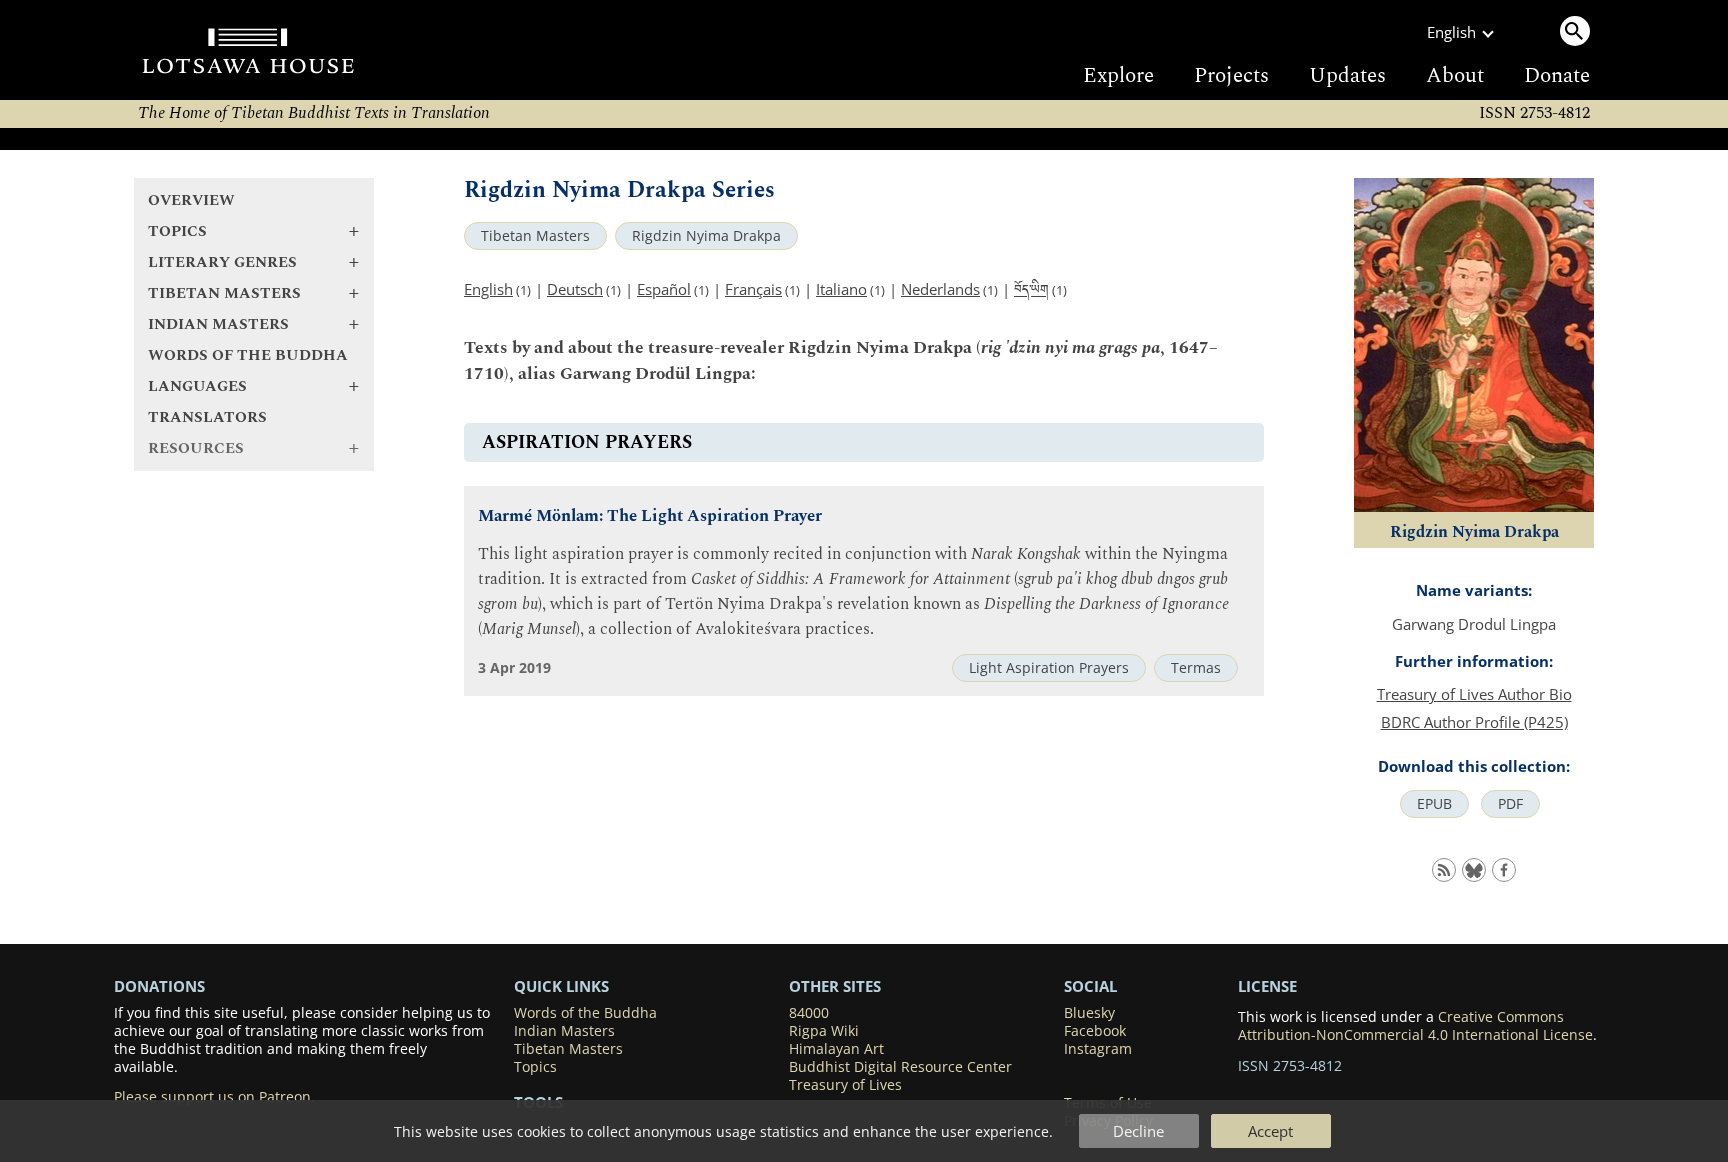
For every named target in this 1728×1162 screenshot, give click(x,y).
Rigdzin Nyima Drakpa (706, 236)
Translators (207, 417)
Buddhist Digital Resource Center (900, 1067)
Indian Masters (564, 1031)
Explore (1118, 76)
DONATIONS (159, 986)
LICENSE (1267, 986)
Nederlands (940, 289)
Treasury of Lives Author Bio (1474, 694)
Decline (1138, 1131)
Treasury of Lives (845, 1085)
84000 (809, 1013)
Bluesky (1089, 1013)
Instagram (1098, 1049)
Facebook (1095, 1031)
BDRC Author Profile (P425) (1474, 722)
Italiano (841, 289)
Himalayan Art (836, 1049)
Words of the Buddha (248, 355)
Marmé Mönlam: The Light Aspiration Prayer (650, 516)
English (488, 289)
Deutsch (575, 289)
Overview (191, 200)
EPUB (1434, 804)
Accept (1270, 1131)
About (1455, 76)
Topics (535, 1067)
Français (753, 289)
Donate (1557, 76)
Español (664, 289)
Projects (1231, 76)
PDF (1510, 804)
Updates (1347, 76)
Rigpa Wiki (824, 1031)
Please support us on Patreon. (214, 1097)
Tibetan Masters (535, 236)
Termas (1196, 668)
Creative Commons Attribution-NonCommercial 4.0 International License (1415, 1026)
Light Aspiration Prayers (1049, 668)
